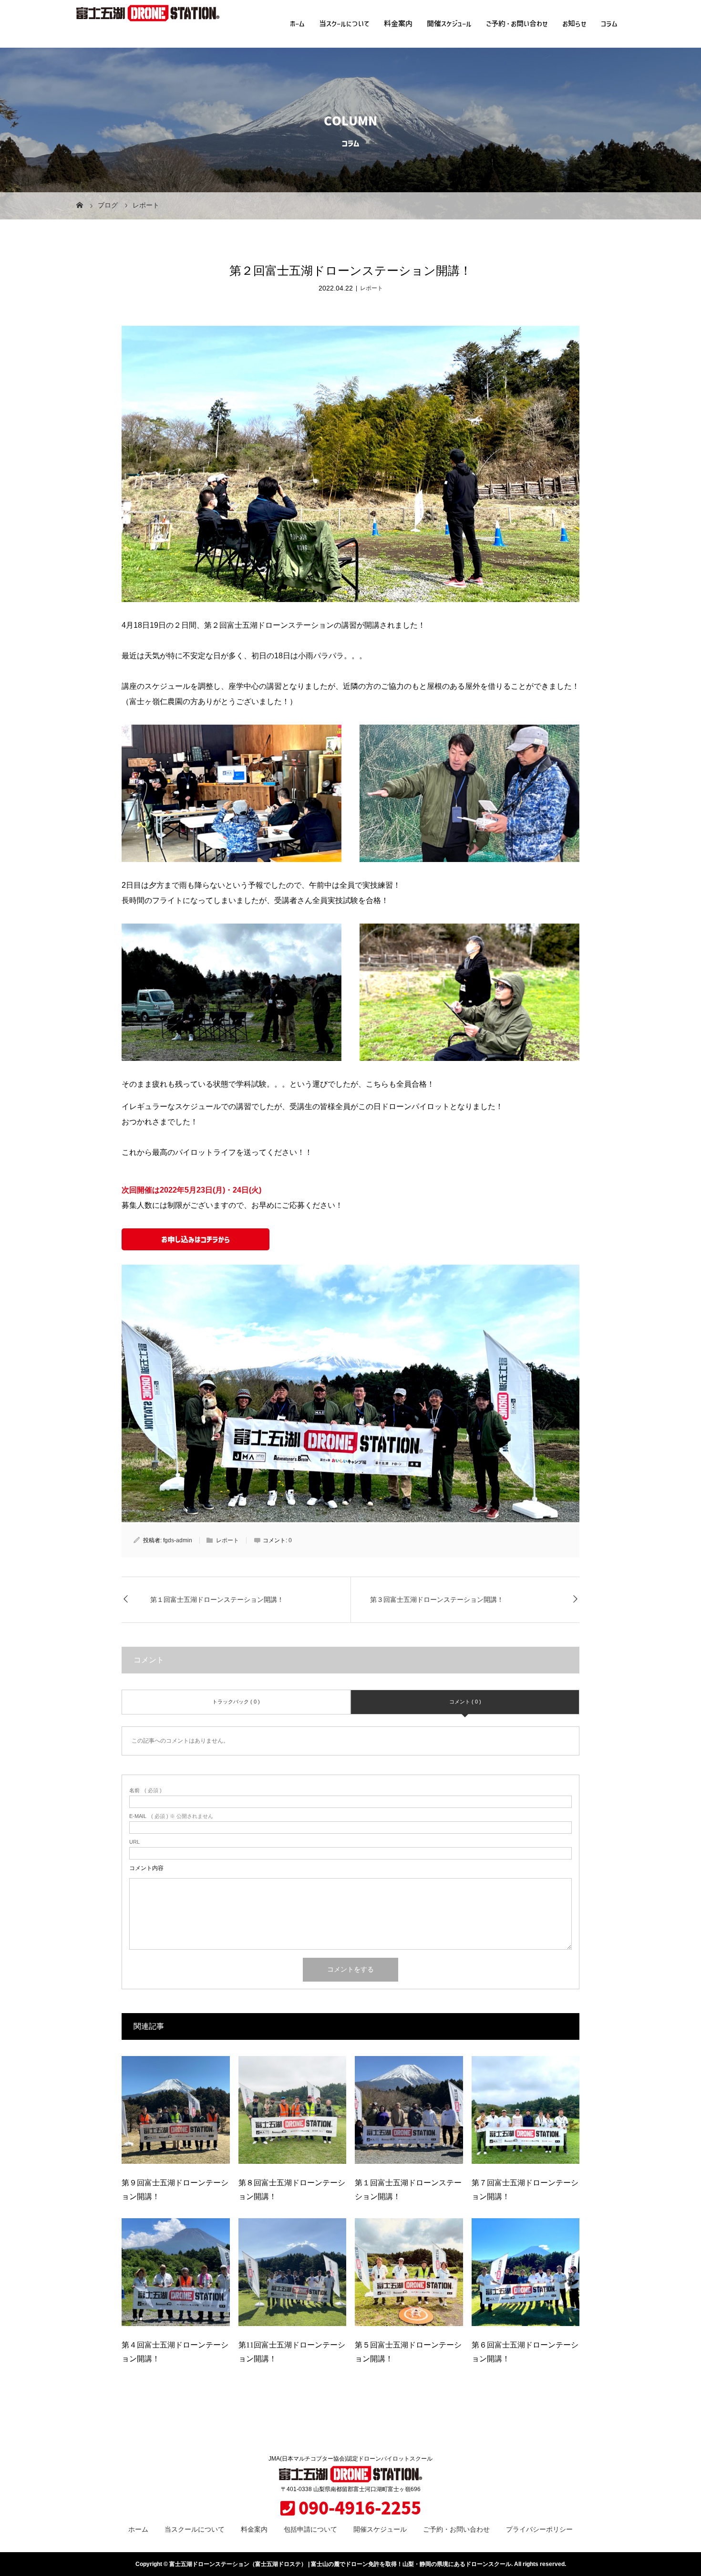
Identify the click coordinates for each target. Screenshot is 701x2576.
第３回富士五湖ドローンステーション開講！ (437, 1600)
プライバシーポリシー (539, 2529)
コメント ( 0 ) (465, 1702)
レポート (371, 288)
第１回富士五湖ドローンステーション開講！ (217, 1600)
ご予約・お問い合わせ (517, 24)
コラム (609, 24)
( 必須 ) (145, 1791)
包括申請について (310, 2529)
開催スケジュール (449, 24)
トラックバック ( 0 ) (236, 1702)
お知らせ (574, 24)
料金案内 (398, 24)
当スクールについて (344, 24)
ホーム (297, 24)
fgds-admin (178, 1540)
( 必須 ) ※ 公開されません (171, 1816)
